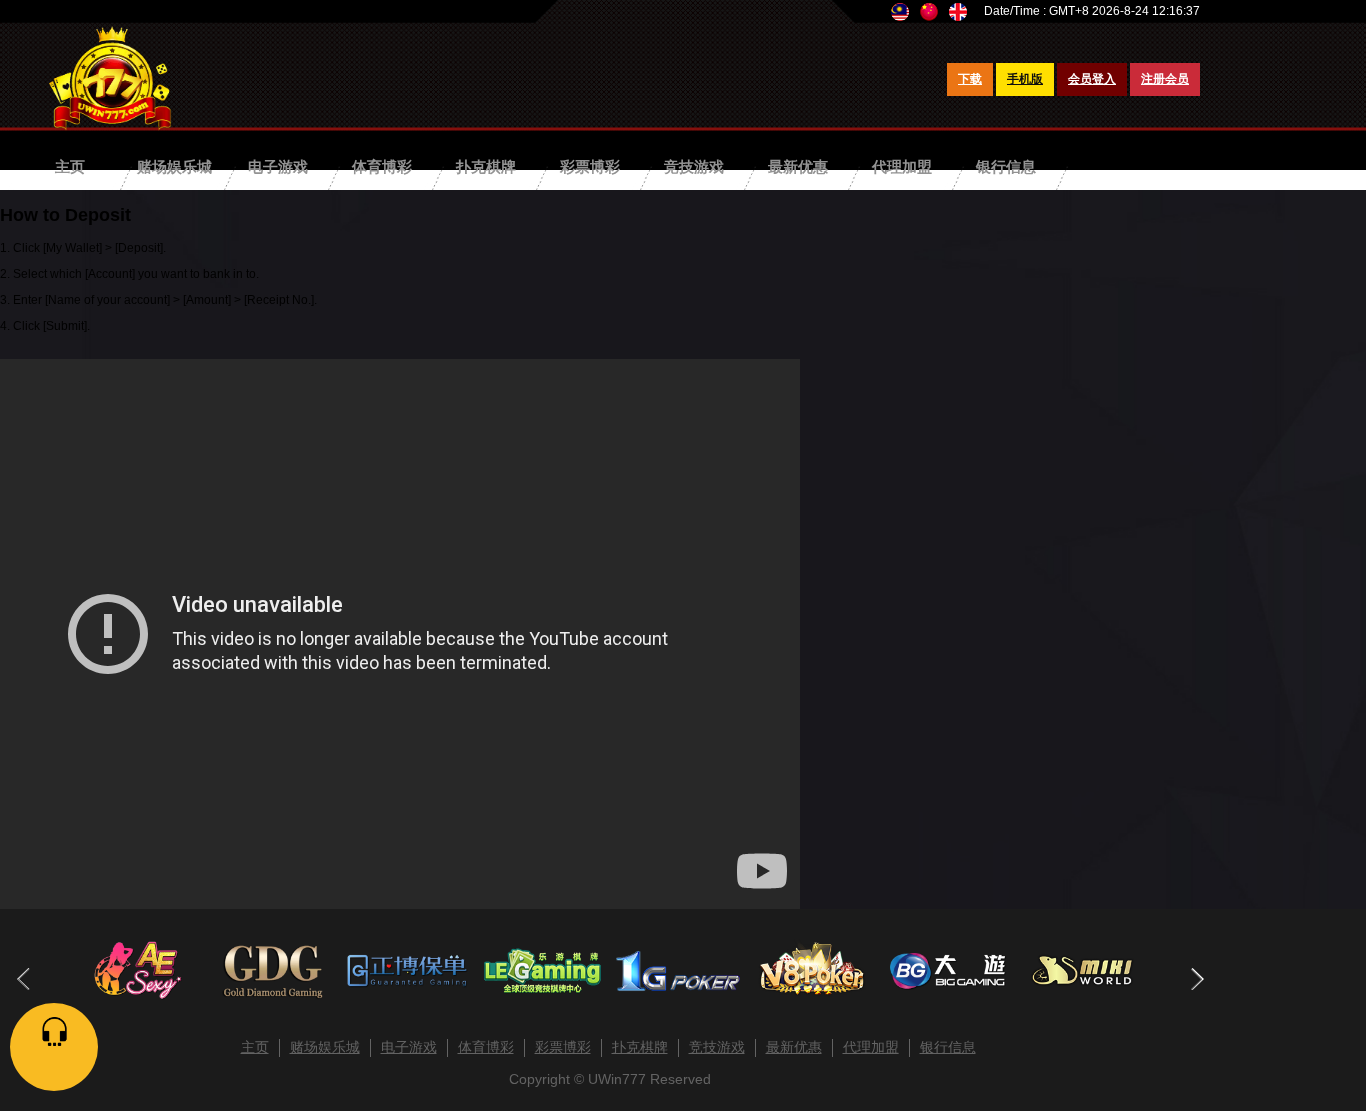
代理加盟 (902, 166)
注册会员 (1165, 79)
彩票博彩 (590, 166)
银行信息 (1006, 166)
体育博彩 (382, 166)
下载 (970, 79)
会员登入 (1092, 79)
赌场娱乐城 (174, 166)
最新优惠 (798, 166)
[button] (1196, 979)
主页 (70, 166)
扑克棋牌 (486, 166)
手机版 (1025, 79)
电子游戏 (278, 166)
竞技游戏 (694, 166)
